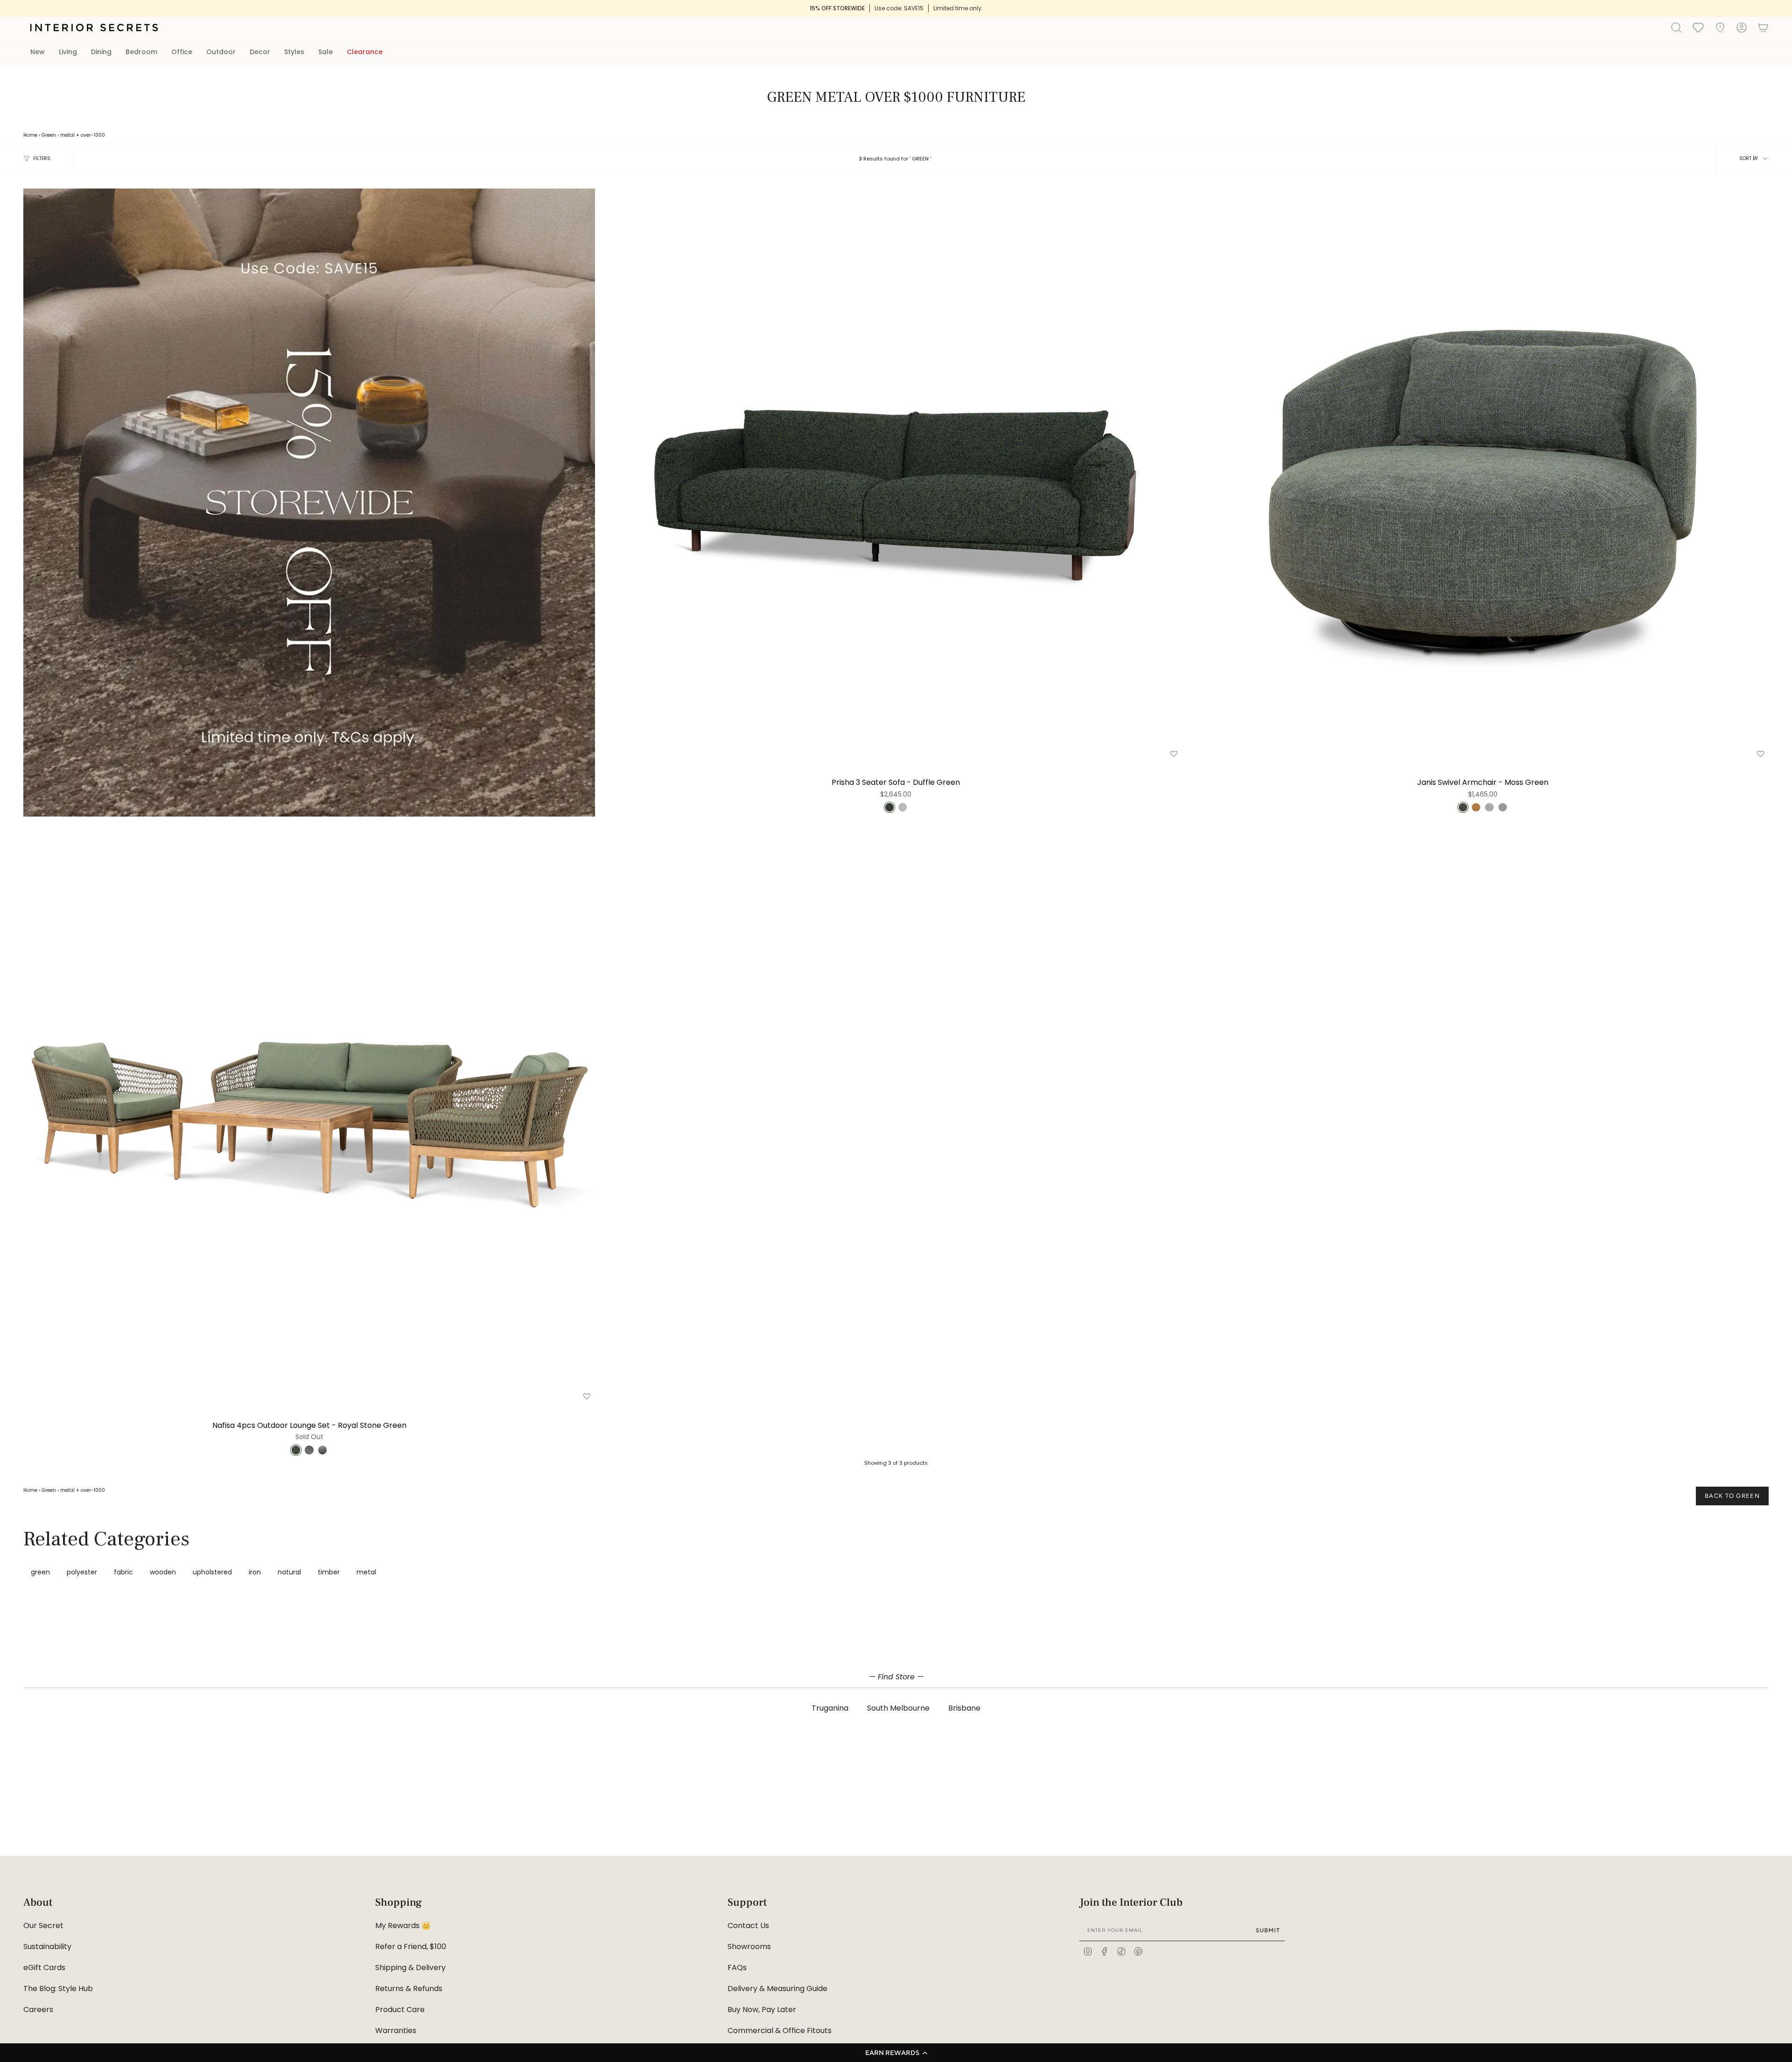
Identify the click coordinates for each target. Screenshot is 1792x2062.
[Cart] (1763, 28)
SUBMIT (1268, 1930)
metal (67, 135)
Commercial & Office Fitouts (780, 2031)
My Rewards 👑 (403, 1926)
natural (289, 1572)
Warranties (396, 2031)
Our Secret (43, 1926)
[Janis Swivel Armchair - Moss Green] (1483, 474)
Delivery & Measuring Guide (777, 1989)
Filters (42, 158)
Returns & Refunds (409, 1989)
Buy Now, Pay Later (762, 2010)
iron (255, 1572)
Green (49, 135)
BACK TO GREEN (1732, 1496)
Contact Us (748, 1926)
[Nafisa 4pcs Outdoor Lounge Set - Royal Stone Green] (309, 1117)
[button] (896, 2053)
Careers (38, 2010)
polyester (82, 1572)
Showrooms (749, 1947)
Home (30, 135)
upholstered (212, 1572)
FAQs (737, 1968)
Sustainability (47, 1947)
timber (329, 1572)
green (40, 1572)
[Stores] (1720, 28)
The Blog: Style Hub (58, 1989)
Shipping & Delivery (410, 1968)
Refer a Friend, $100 (411, 1947)
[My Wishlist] (1698, 27)
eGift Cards (44, 1968)
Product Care (400, 2010)
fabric (123, 1572)
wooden (163, 1572)
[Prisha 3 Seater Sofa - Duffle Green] (896, 474)
